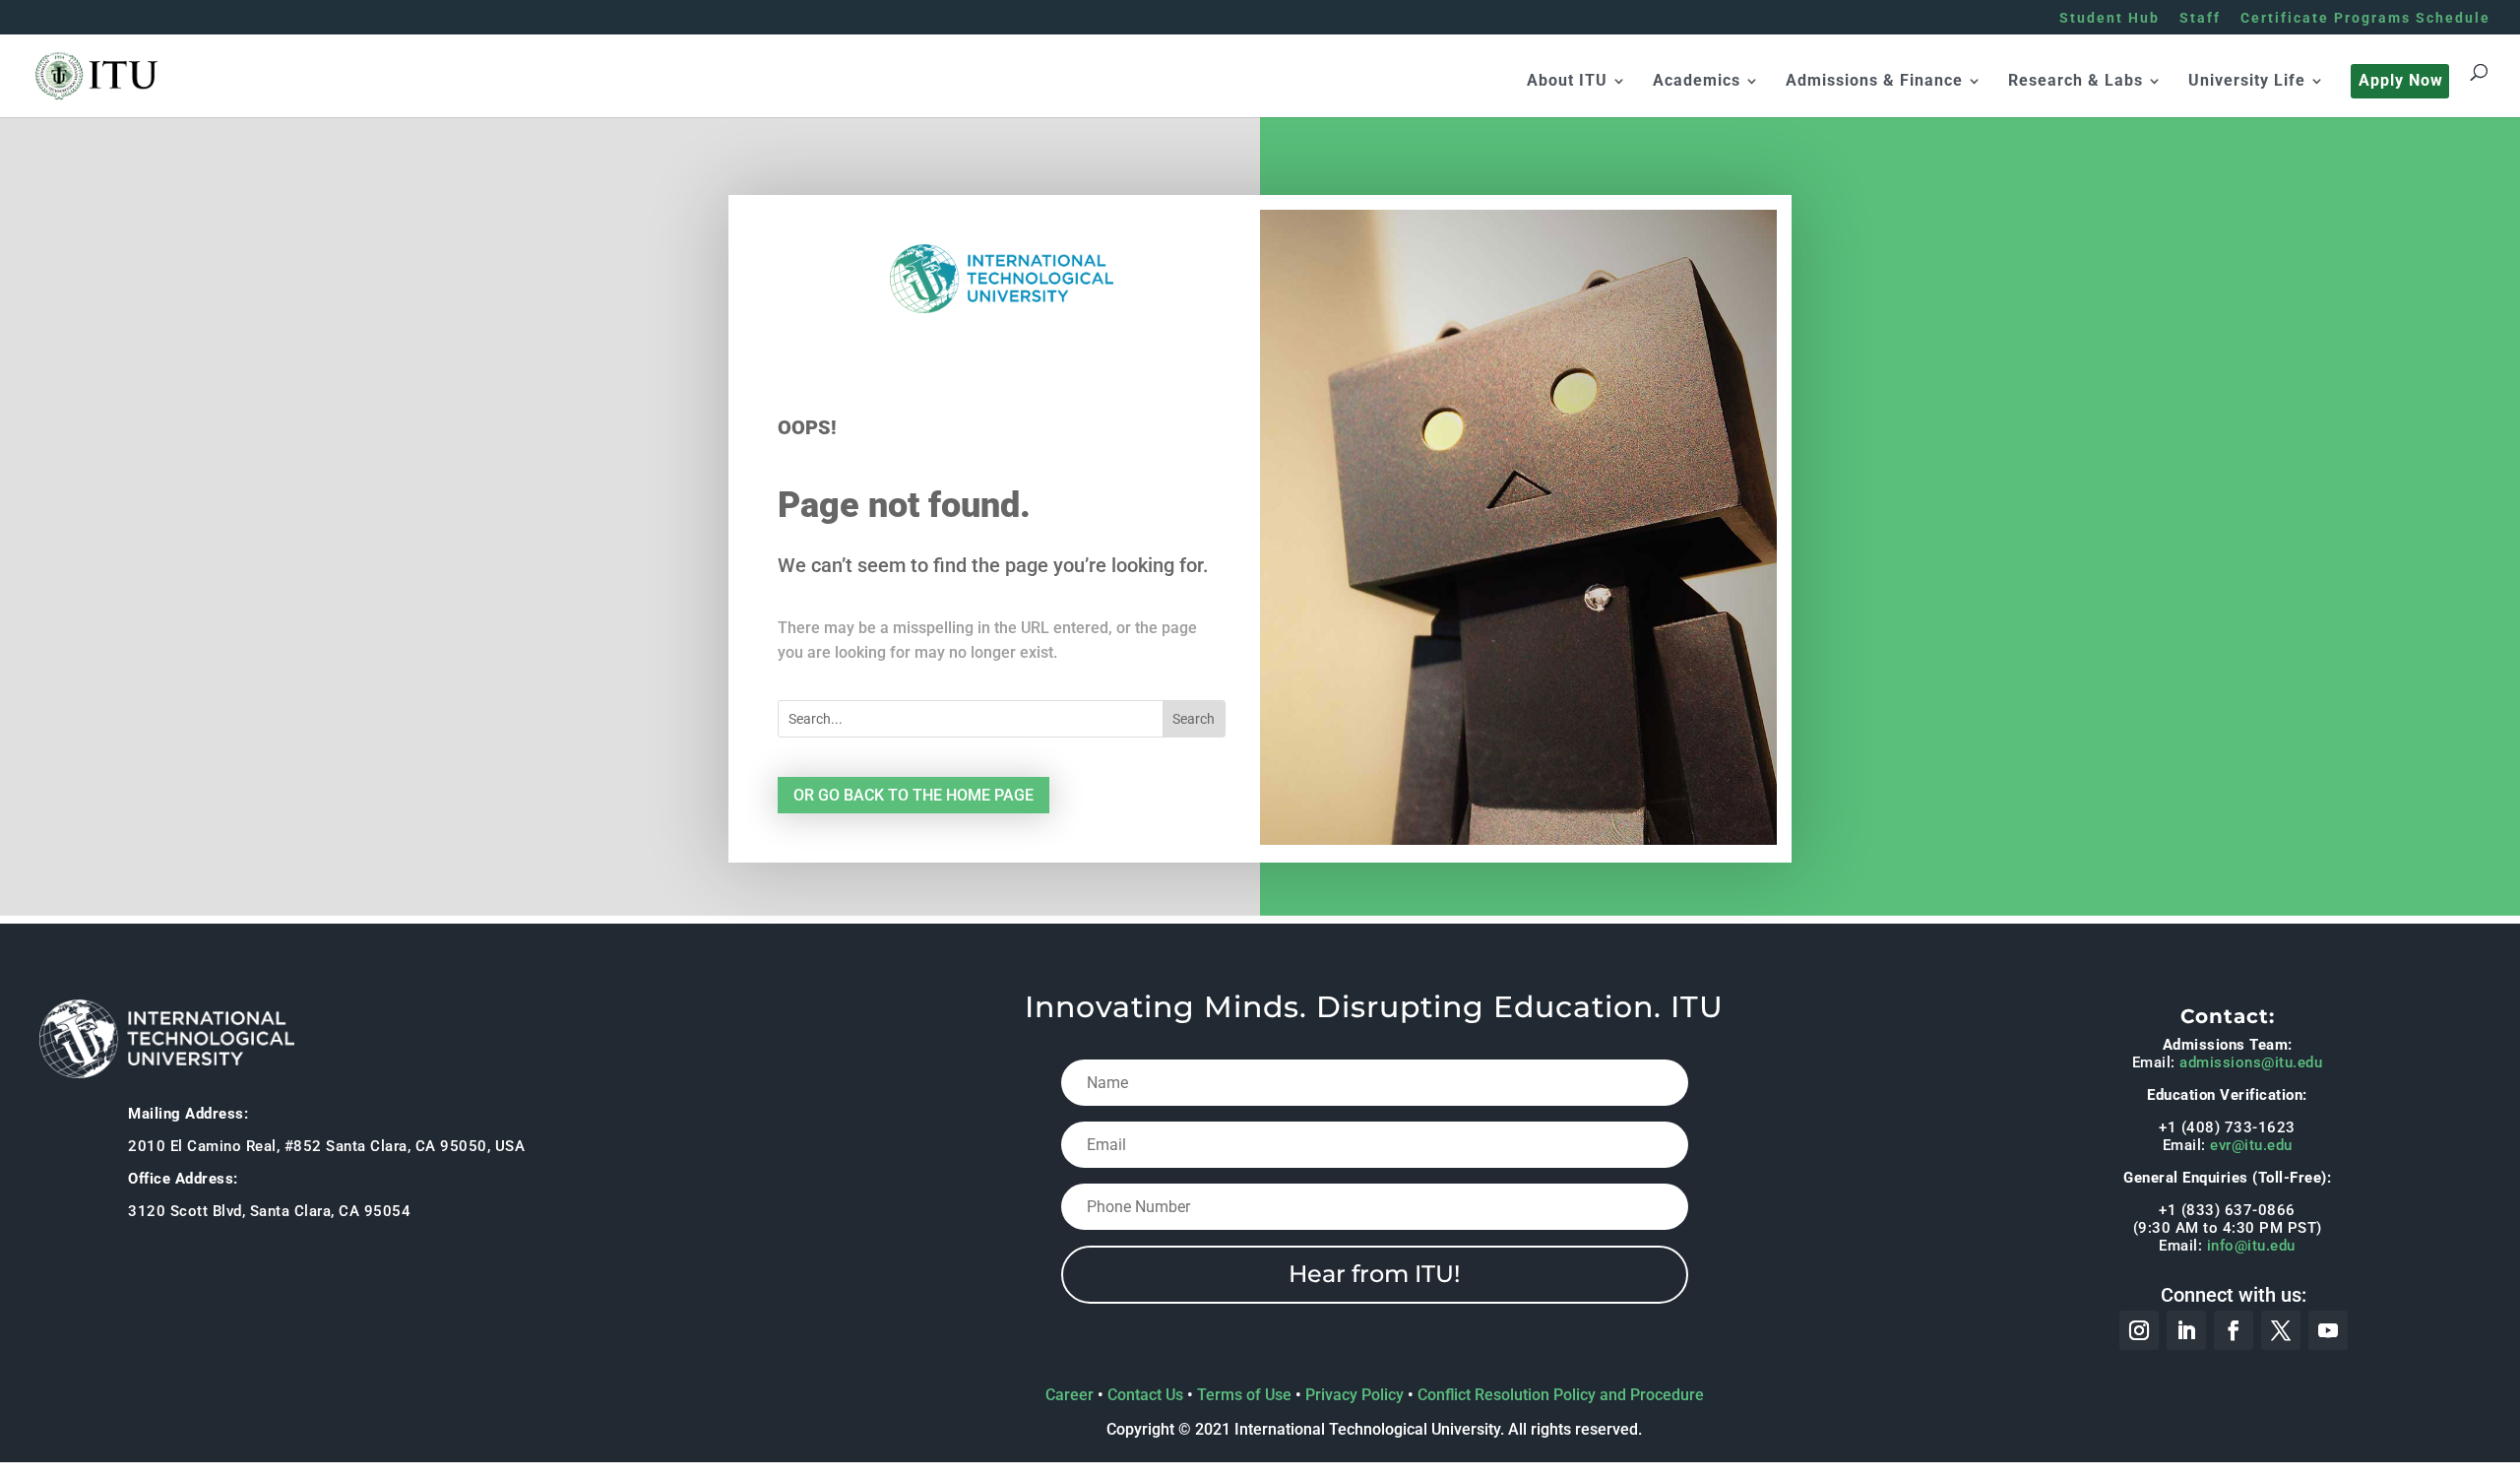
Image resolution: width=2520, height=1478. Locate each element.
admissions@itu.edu (2251, 1062)
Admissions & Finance (1874, 82)
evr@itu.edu (2251, 1145)
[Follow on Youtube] (2328, 1330)
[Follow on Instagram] (2139, 1330)
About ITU (1567, 82)
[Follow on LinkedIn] (2186, 1330)
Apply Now (2401, 82)
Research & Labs (2076, 82)
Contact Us (1145, 1395)
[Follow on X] (2281, 1330)
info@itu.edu (2251, 1246)
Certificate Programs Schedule (2365, 18)
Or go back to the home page (913, 795)
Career (1070, 1395)
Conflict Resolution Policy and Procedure (1561, 1395)
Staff (2200, 18)
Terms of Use (1244, 1395)
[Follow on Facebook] (2234, 1330)
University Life (2247, 82)
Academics (1697, 82)
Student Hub (2110, 18)
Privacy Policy (1354, 1395)
